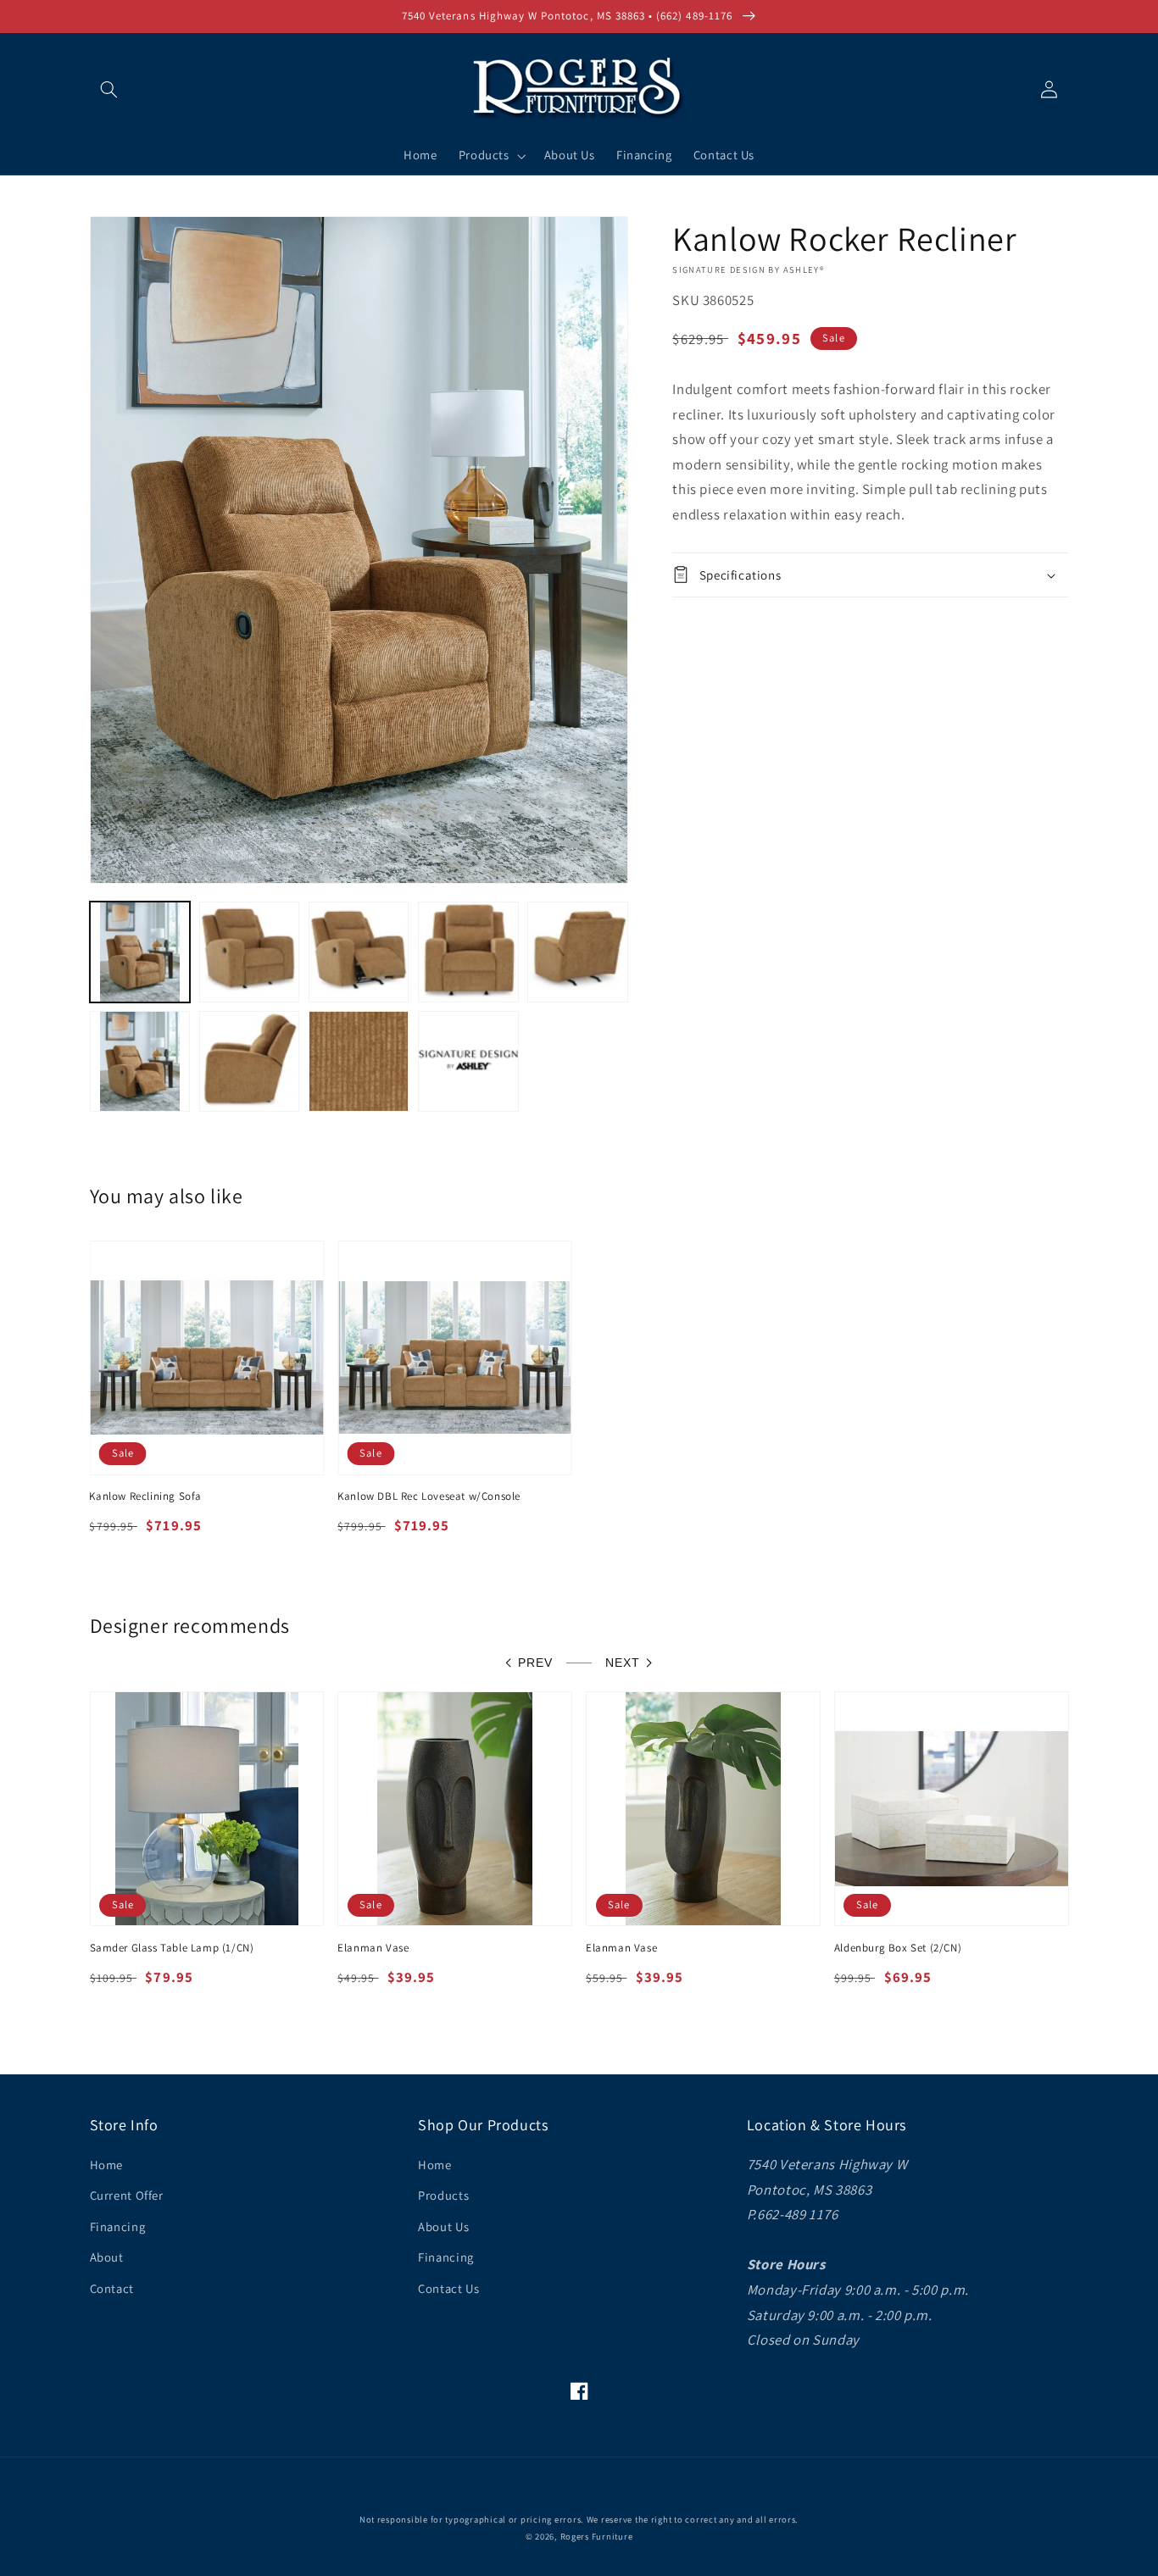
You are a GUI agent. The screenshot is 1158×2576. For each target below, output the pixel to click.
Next (623, 1663)
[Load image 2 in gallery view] (250, 952)
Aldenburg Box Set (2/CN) (898, 1948)
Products (443, 2195)
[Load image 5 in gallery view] (578, 952)
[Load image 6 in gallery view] (140, 1061)
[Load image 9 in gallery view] (468, 1061)
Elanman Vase (373, 1948)
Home (107, 2165)
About (107, 2257)
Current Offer (127, 2195)
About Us (443, 2226)
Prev (535, 1663)
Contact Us (448, 2288)
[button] (109, 89)
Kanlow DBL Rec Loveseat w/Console (429, 1496)
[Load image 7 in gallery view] (250, 1061)
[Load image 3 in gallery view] (359, 952)
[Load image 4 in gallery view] (468, 952)
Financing (118, 2226)
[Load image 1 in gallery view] (140, 952)
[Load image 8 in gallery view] (359, 1061)
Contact (112, 2288)
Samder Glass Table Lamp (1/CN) (172, 1948)
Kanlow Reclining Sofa (145, 1496)
